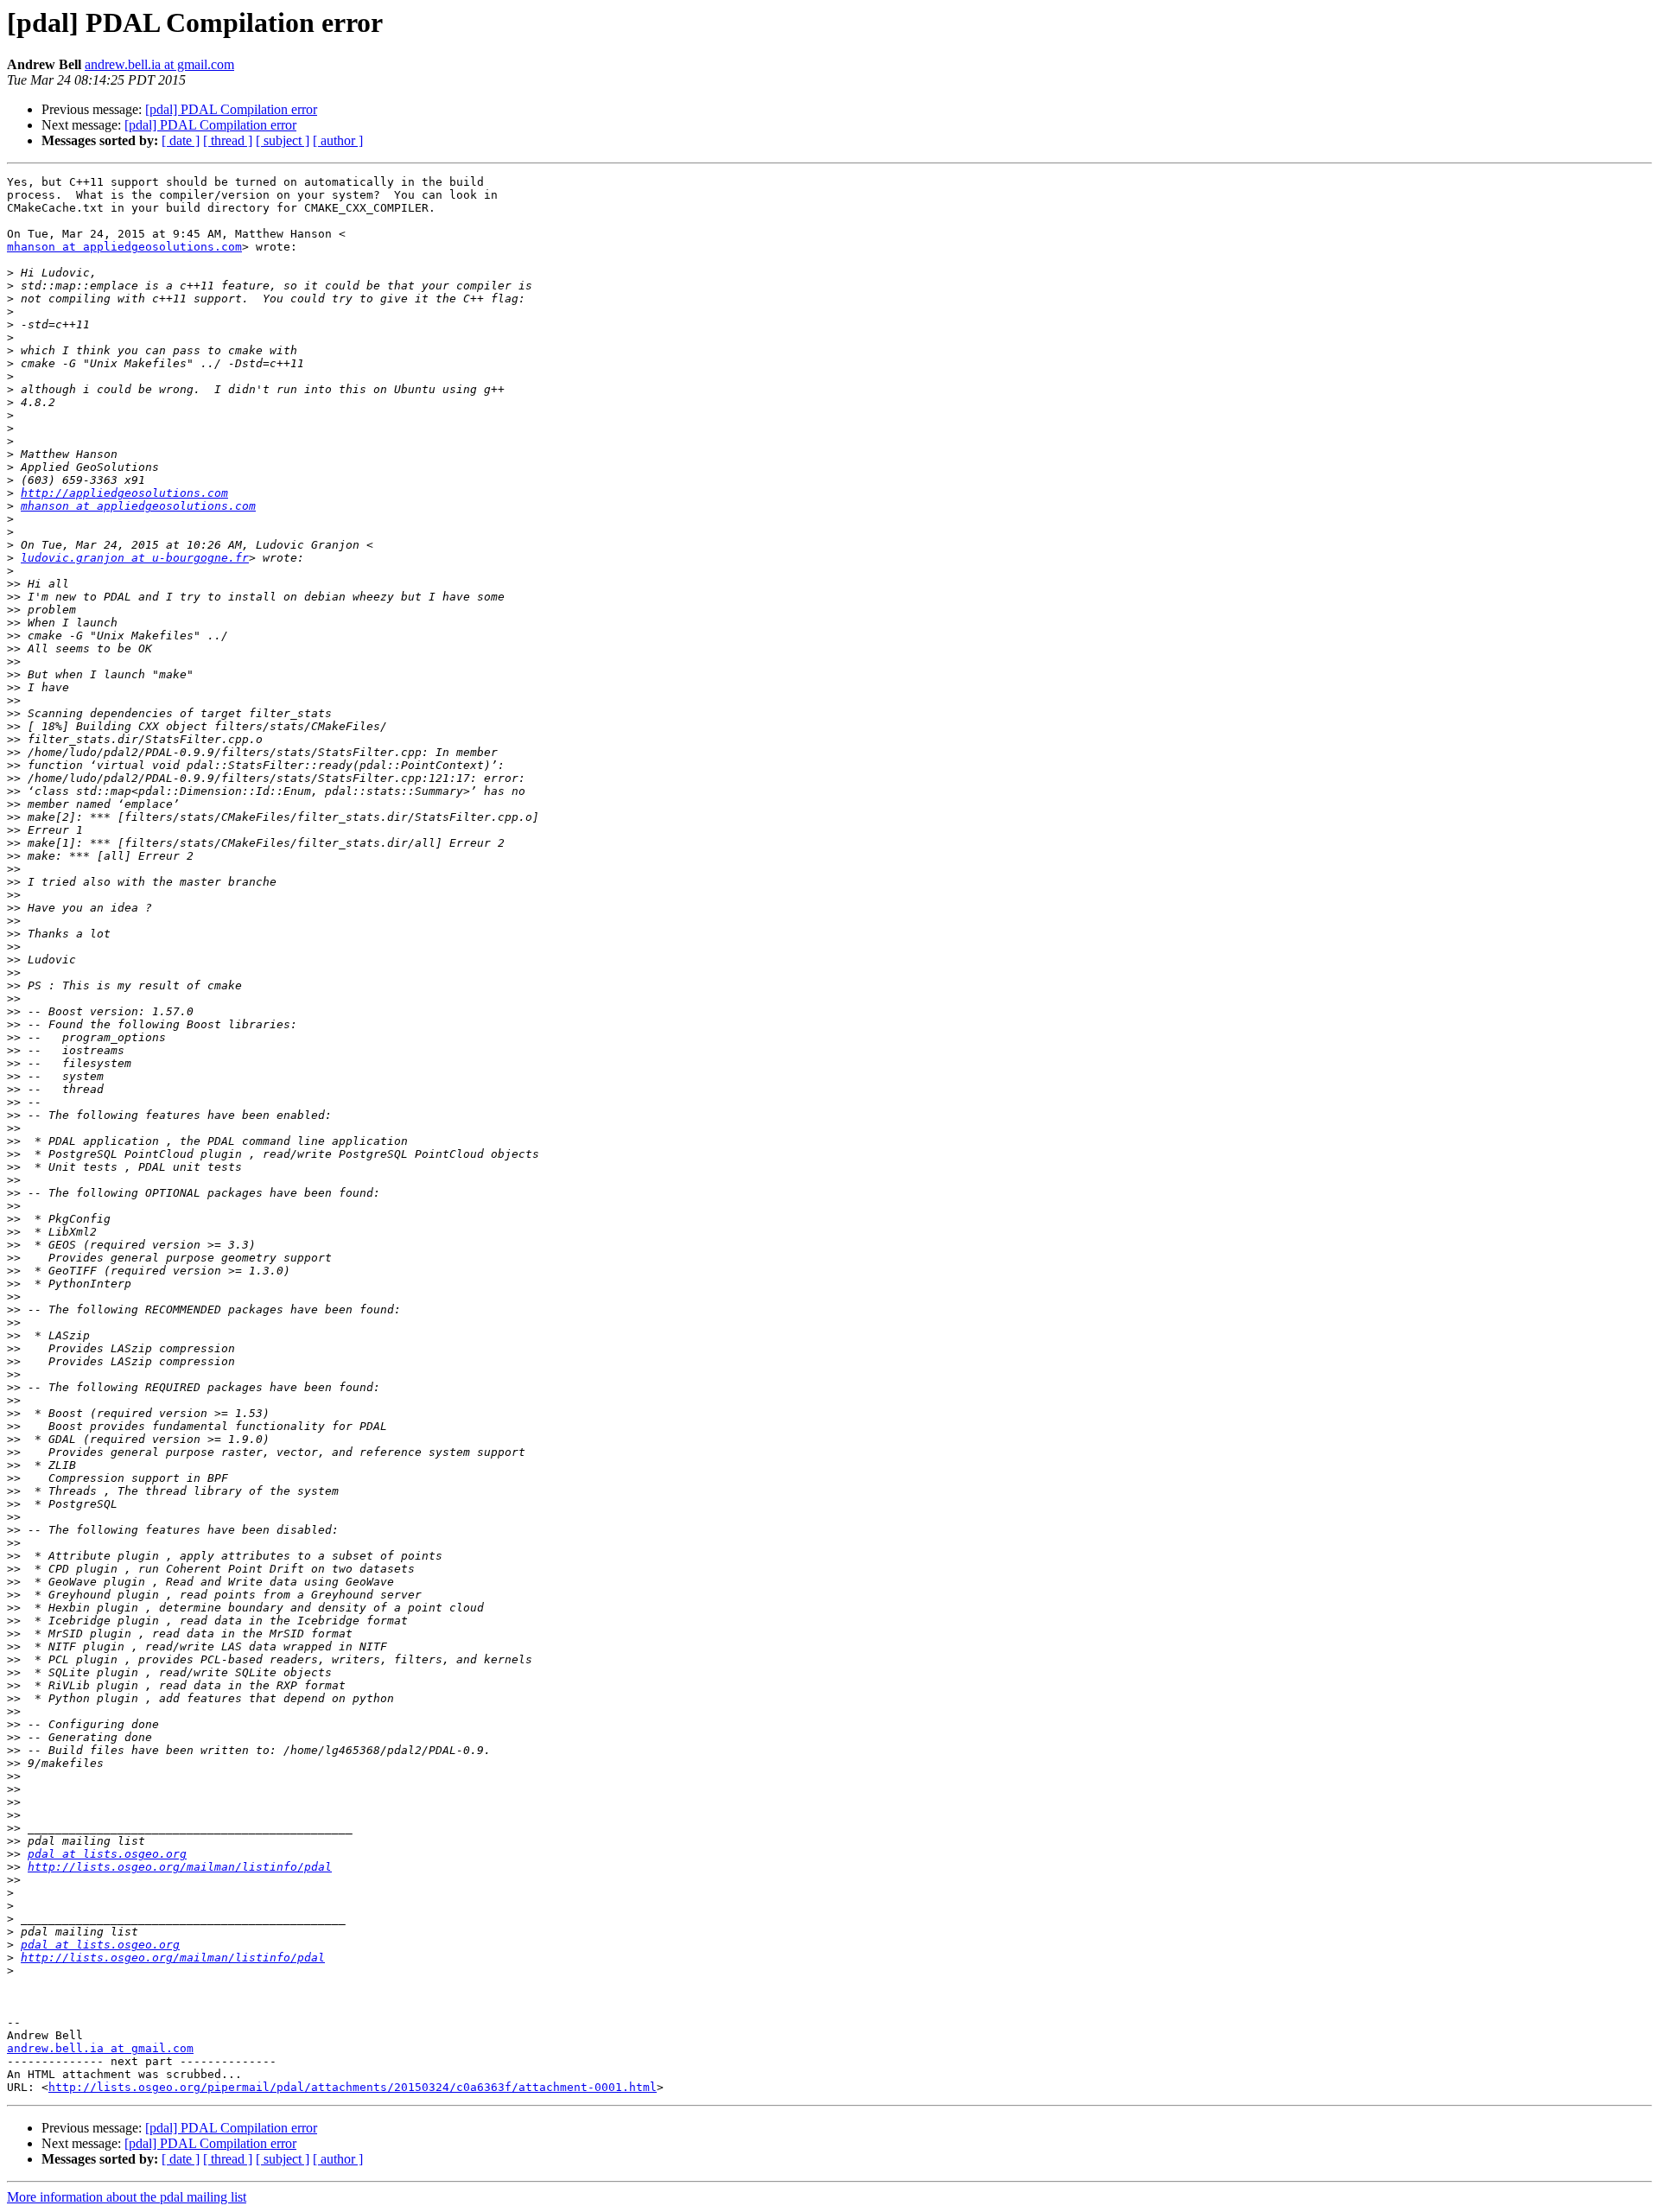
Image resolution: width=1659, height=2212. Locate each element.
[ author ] (338, 140)
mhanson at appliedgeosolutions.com (124, 247)
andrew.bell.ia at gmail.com (159, 64)
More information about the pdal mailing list (127, 2197)
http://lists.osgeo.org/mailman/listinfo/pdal (180, 1867)
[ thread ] (228, 140)
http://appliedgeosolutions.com (124, 493)
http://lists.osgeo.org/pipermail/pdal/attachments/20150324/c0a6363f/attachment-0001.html (353, 2087)
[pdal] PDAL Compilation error (231, 109)
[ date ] (181, 140)
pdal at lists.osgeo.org (107, 1854)
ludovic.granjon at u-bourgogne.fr (135, 558)
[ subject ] (283, 140)
